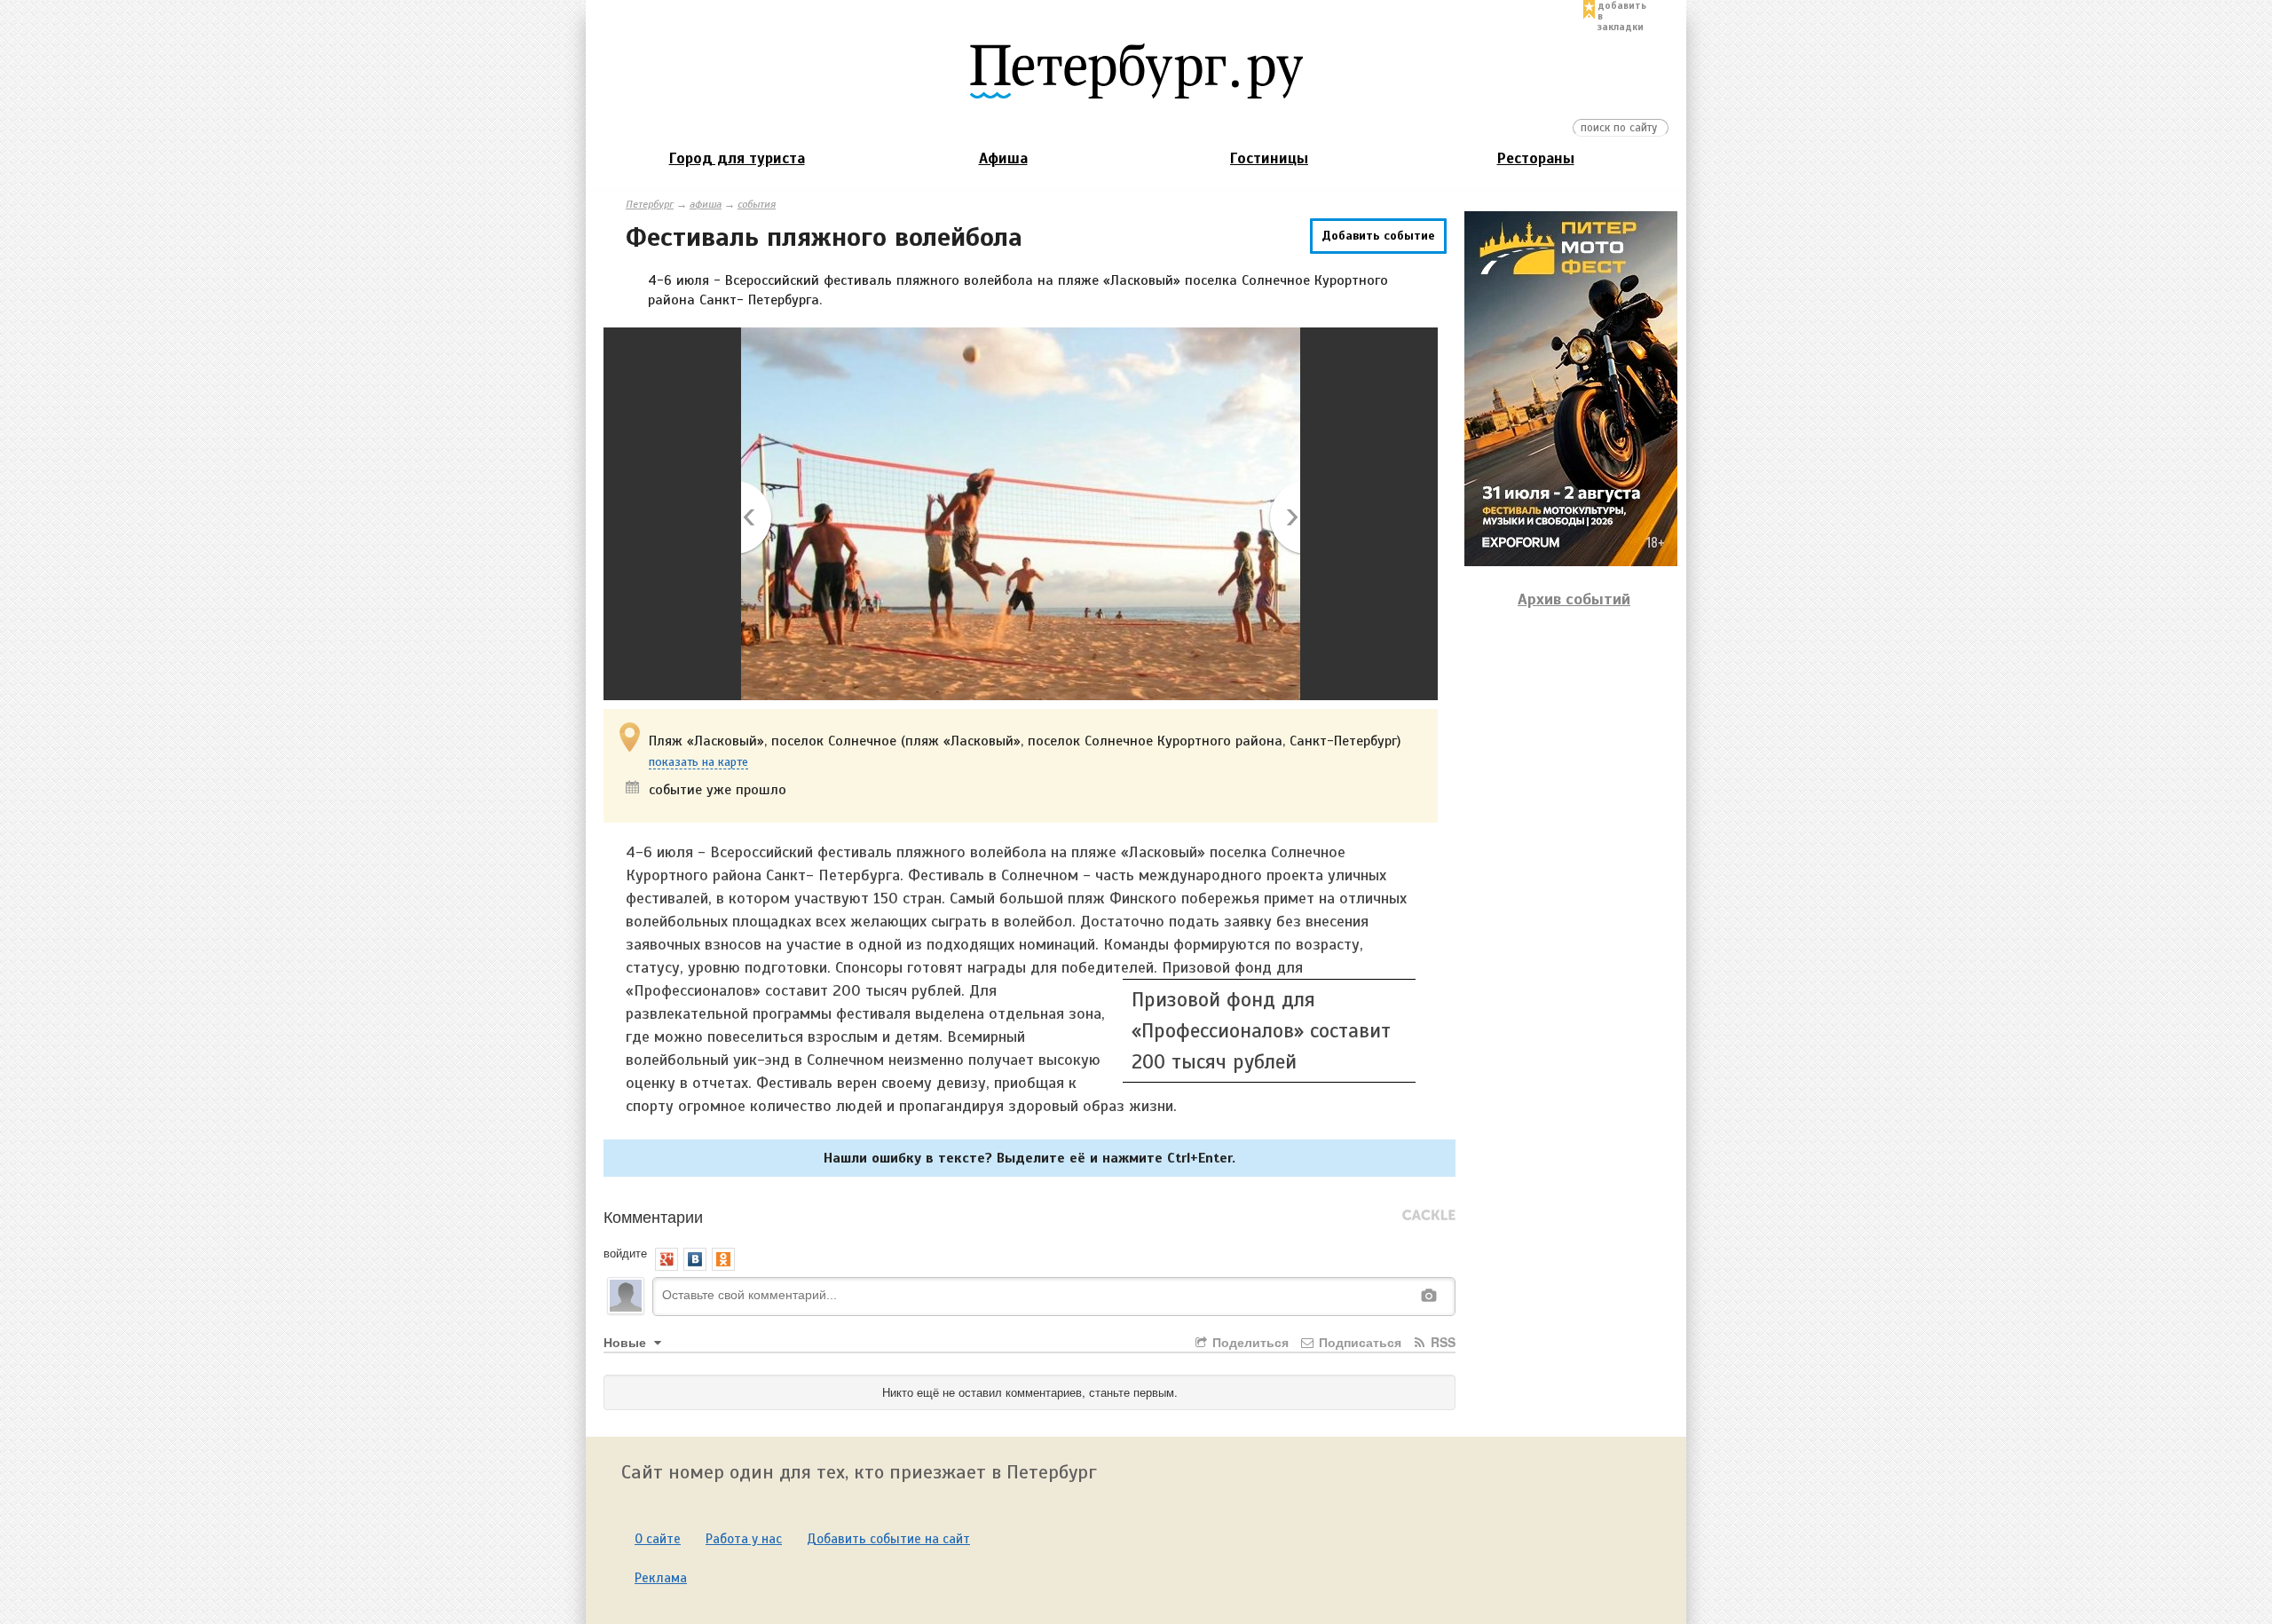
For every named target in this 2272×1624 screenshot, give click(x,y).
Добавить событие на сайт (888, 1539)
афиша (706, 204)
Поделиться (1249, 1342)
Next (1284, 519)
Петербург (650, 204)
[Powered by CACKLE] (1429, 1216)
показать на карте (698, 763)
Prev (757, 519)
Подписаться (1358, 1342)
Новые (627, 1342)
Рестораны (1536, 158)
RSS (1441, 1342)
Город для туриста (737, 158)
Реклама (661, 1578)
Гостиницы (1269, 158)
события (757, 204)
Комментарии (653, 1216)
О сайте (658, 1539)
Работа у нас (744, 1539)
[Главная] (1136, 70)
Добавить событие (1378, 236)
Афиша (1003, 158)
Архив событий (1574, 599)
